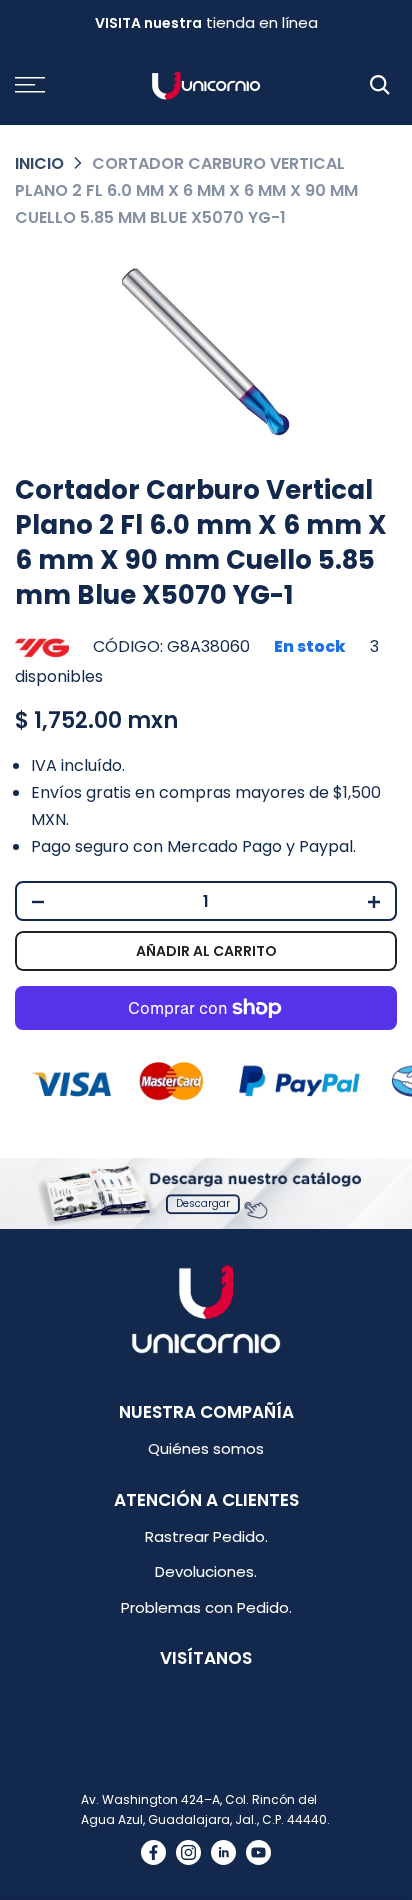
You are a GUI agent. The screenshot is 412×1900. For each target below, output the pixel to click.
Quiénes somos (206, 1448)
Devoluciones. (206, 1571)
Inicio (39, 163)
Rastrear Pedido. (206, 1536)
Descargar (203, 1203)
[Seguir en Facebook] (153, 1852)
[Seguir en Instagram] (188, 1852)
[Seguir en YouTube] (258, 1852)
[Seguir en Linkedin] (223, 1852)
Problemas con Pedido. (206, 1607)
